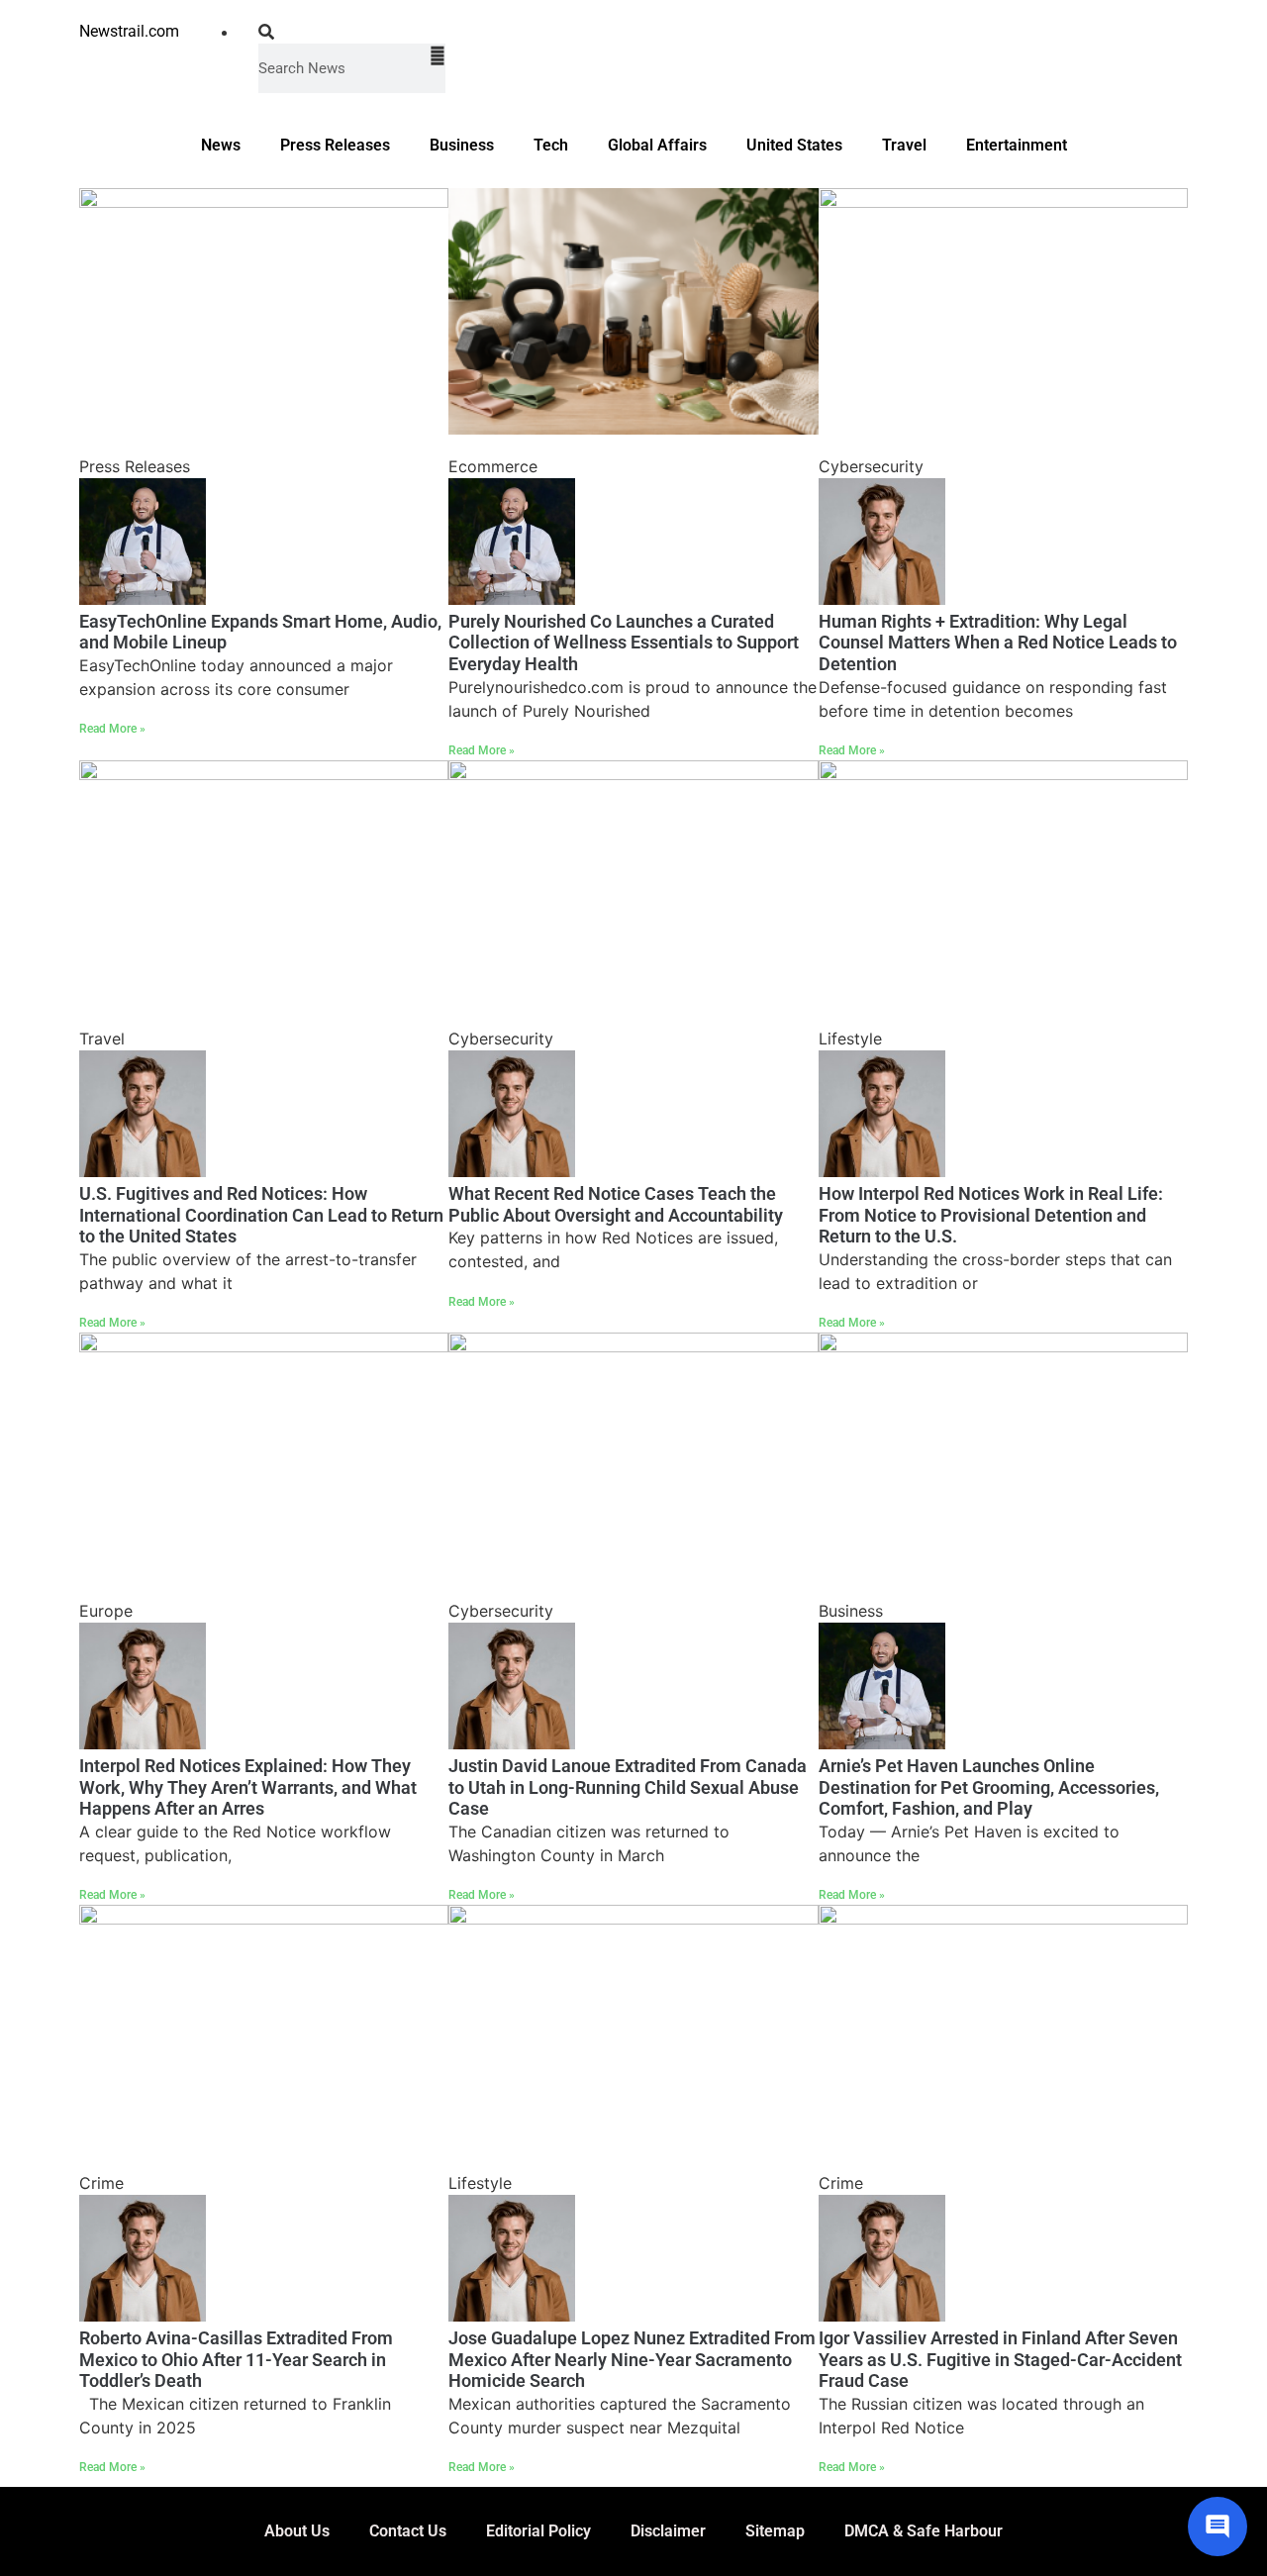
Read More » (112, 729)
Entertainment (1017, 145)
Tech (551, 145)
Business (462, 145)
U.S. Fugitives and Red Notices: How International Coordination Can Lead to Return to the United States (261, 1215)
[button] (352, 32)
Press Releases (335, 145)
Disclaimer (668, 2531)
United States (794, 145)
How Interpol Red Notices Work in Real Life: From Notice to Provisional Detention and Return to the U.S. (991, 1215)
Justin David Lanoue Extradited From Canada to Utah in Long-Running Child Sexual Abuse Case (628, 1787)
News (221, 145)
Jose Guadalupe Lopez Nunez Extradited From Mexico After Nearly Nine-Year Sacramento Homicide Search (632, 2359)
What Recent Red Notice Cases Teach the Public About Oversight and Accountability (616, 1204)
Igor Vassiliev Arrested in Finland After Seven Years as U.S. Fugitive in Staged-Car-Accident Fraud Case (1000, 2359)
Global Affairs (657, 145)
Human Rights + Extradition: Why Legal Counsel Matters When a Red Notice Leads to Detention (998, 643)
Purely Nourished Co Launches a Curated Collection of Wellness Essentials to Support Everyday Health (624, 643)
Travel (904, 145)
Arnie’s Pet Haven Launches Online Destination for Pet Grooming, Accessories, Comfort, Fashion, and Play (989, 1787)
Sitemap (775, 2531)
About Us (297, 2531)
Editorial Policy (538, 2531)
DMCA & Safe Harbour (924, 2531)
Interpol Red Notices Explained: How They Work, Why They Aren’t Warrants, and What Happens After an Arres (248, 1787)
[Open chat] (1218, 2526)
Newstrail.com (129, 31)
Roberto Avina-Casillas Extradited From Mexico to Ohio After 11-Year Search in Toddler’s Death (236, 2359)
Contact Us (408, 2531)
